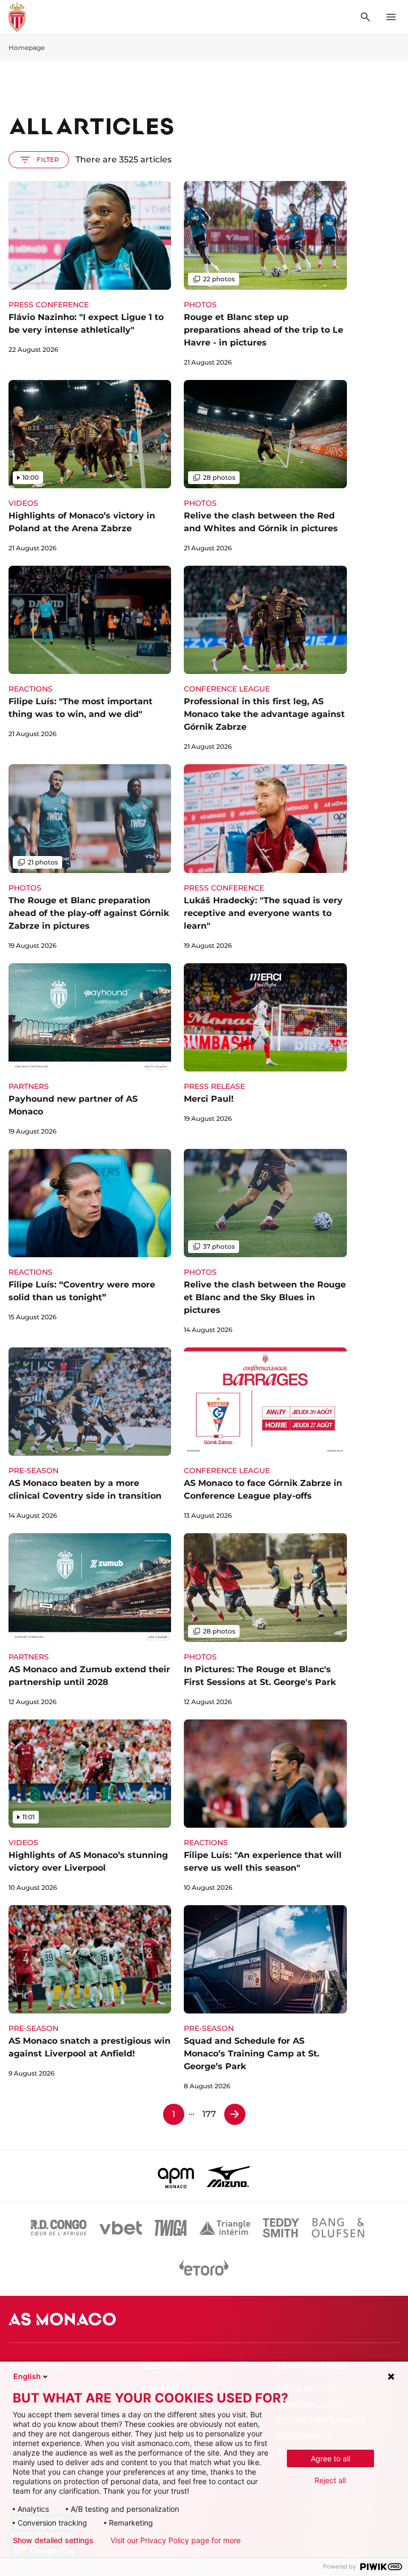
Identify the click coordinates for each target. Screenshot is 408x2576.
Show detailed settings (53, 2540)
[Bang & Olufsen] (338, 2228)
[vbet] (121, 2228)
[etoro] (204, 2270)
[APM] (176, 2176)
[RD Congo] (59, 2228)
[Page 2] (235, 2114)
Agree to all (330, 2458)
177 (209, 2114)
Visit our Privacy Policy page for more (176, 2540)
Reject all (330, 2480)
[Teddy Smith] (281, 2228)
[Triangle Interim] (225, 2228)
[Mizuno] (228, 2176)
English (27, 2376)
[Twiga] (171, 2228)
